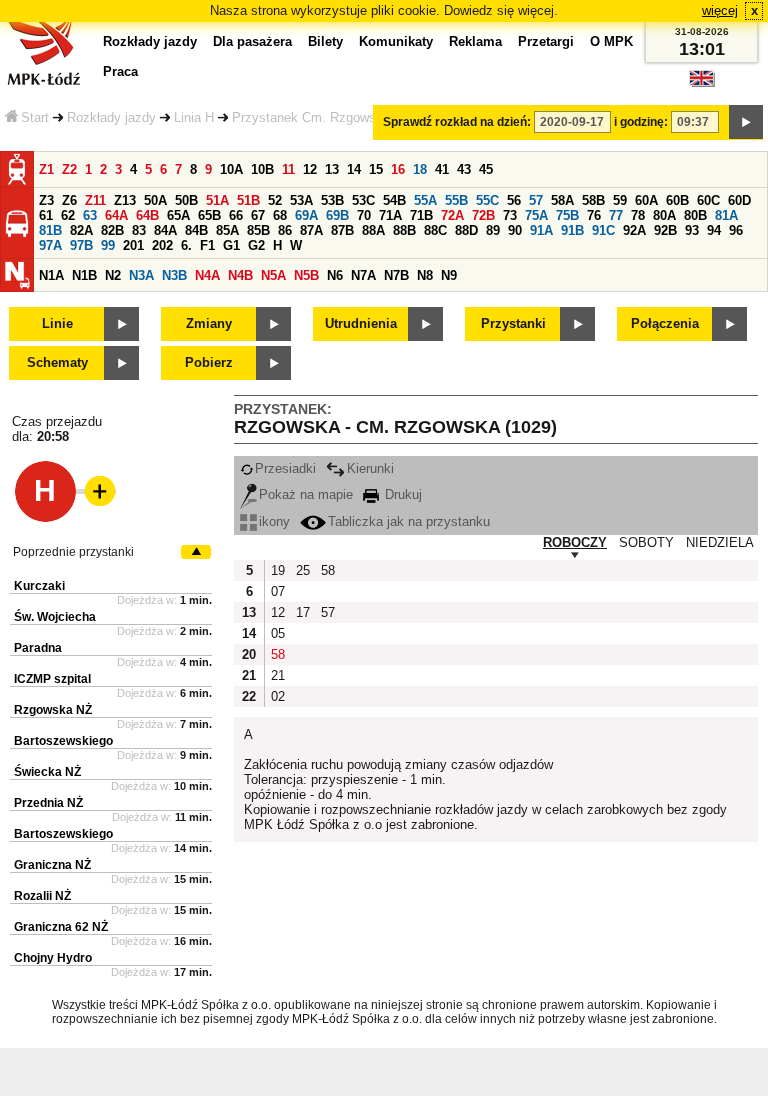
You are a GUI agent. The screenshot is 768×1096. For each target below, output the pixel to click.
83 (139, 230)
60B (677, 200)
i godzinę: (641, 122)
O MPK (611, 41)
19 (278, 570)
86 (285, 230)
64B (147, 215)
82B (112, 230)
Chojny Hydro (53, 958)
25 (303, 570)
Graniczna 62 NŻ (61, 927)
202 (162, 245)
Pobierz (209, 362)
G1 (231, 245)
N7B (396, 275)
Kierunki (370, 468)
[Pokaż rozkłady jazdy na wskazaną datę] (746, 122)
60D (739, 200)
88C (435, 230)
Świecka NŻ (47, 772)
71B (421, 215)
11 (288, 169)
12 (310, 169)
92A (634, 230)
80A (664, 215)
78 (638, 215)
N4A (207, 275)
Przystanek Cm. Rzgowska (311, 117)
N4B (240, 275)
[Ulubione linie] (94, 491)
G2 (256, 245)
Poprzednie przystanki (73, 552)
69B (337, 215)
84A (165, 230)
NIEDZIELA (720, 542)
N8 (425, 275)
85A (227, 230)
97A (50, 245)
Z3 (46, 200)
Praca (120, 71)
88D (466, 230)
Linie (57, 323)
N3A (141, 275)
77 (616, 215)
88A (373, 230)
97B (81, 245)
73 (510, 215)
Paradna (38, 648)
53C (363, 200)
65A (178, 215)
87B (342, 230)
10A (231, 169)
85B (258, 230)
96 (736, 230)
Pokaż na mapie (306, 494)
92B (665, 230)
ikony (274, 521)
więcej (720, 10)
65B (209, 215)
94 (714, 230)
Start (35, 117)
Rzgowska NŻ (53, 710)
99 (108, 245)
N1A (51, 275)
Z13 (125, 200)
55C (487, 200)
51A (217, 200)
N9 (449, 275)
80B (695, 215)
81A (726, 215)
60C (708, 200)
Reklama (475, 41)
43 (464, 169)
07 (278, 591)
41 (442, 169)
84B (196, 230)
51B (248, 200)
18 (420, 169)
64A (116, 215)
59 (620, 200)
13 (332, 169)
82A (81, 230)
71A (390, 215)
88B (404, 230)
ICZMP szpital (52, 679)
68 (280, 215)
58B (593, 200)
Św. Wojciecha (55, 617)
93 (692, 230)
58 (328, 570)
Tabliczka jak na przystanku (409, 521)
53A (301, 200)
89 (493, 230)
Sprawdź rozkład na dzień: (457, 122)
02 (278, 696)
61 (46, 215)
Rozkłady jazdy (111, 117)
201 (133, 245)
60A (646, 200)
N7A (363, 275)
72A (452, 215)
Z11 (95, 200)
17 (303, 612)
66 (236, 215)
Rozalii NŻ (42, 896)
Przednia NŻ (48, 803)
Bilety (325, 41)
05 (278, 633)
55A (425, 200)
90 (515, 230)
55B (456, 200)
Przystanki (513, 323)
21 (278, 675)
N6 (335, 275)
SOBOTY (646, 542)
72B (483, 215)
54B (394, 200)
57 (536, 200)
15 (376, 169)
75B (567, 215)
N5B (306, 275)
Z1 (46, 169)
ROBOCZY (575, 542)
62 (68, 215)
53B (332, 200)
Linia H (194, 117)
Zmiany (209, 323)
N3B (174, 275)
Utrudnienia (361, 323)
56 (514, 200)
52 (275, 200)
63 (90, 215)
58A (562, 200)
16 (398, 169)
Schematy (57, 362)
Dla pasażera (252, 41)
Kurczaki (39, 586)
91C (603, 230)
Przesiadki (285, 468)
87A (311, 230)
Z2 (69, 169)
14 (354, 169)
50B (186, 200)
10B (262, 169)
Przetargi (546, 41)
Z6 (69, 200)
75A (536, 215)
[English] (702, 83)
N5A (273, 275)
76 (594, 215)
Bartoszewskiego (63, 741)
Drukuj (401, 494)
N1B (84, 275)
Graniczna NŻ (52, 865)
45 (486, 169)
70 (364, 215)
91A (541, 230)
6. (186, 245)
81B (50, 230)
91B (572, 230)
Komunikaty (396, 41)
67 (258, 215)
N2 (113, 275)
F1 (207, 245)
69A (306, 215)
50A (155, 200)
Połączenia (665, 323)
